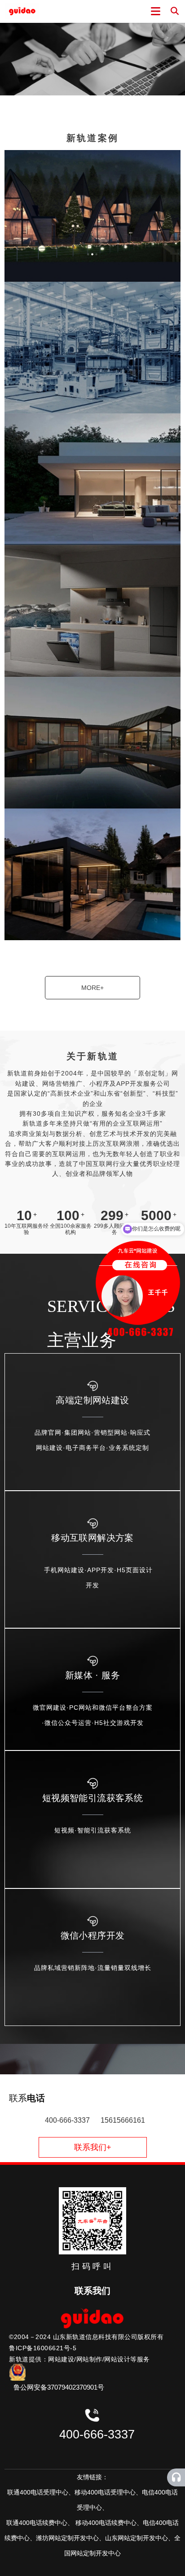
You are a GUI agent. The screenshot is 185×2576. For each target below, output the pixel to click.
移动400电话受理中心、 (108, 2492)
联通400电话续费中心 (37, 2523)
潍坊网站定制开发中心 (67, 2538)
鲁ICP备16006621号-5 (43, 2348)
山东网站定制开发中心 (137, 2538)
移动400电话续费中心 (106, 2523)
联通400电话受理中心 (38, 2492)
